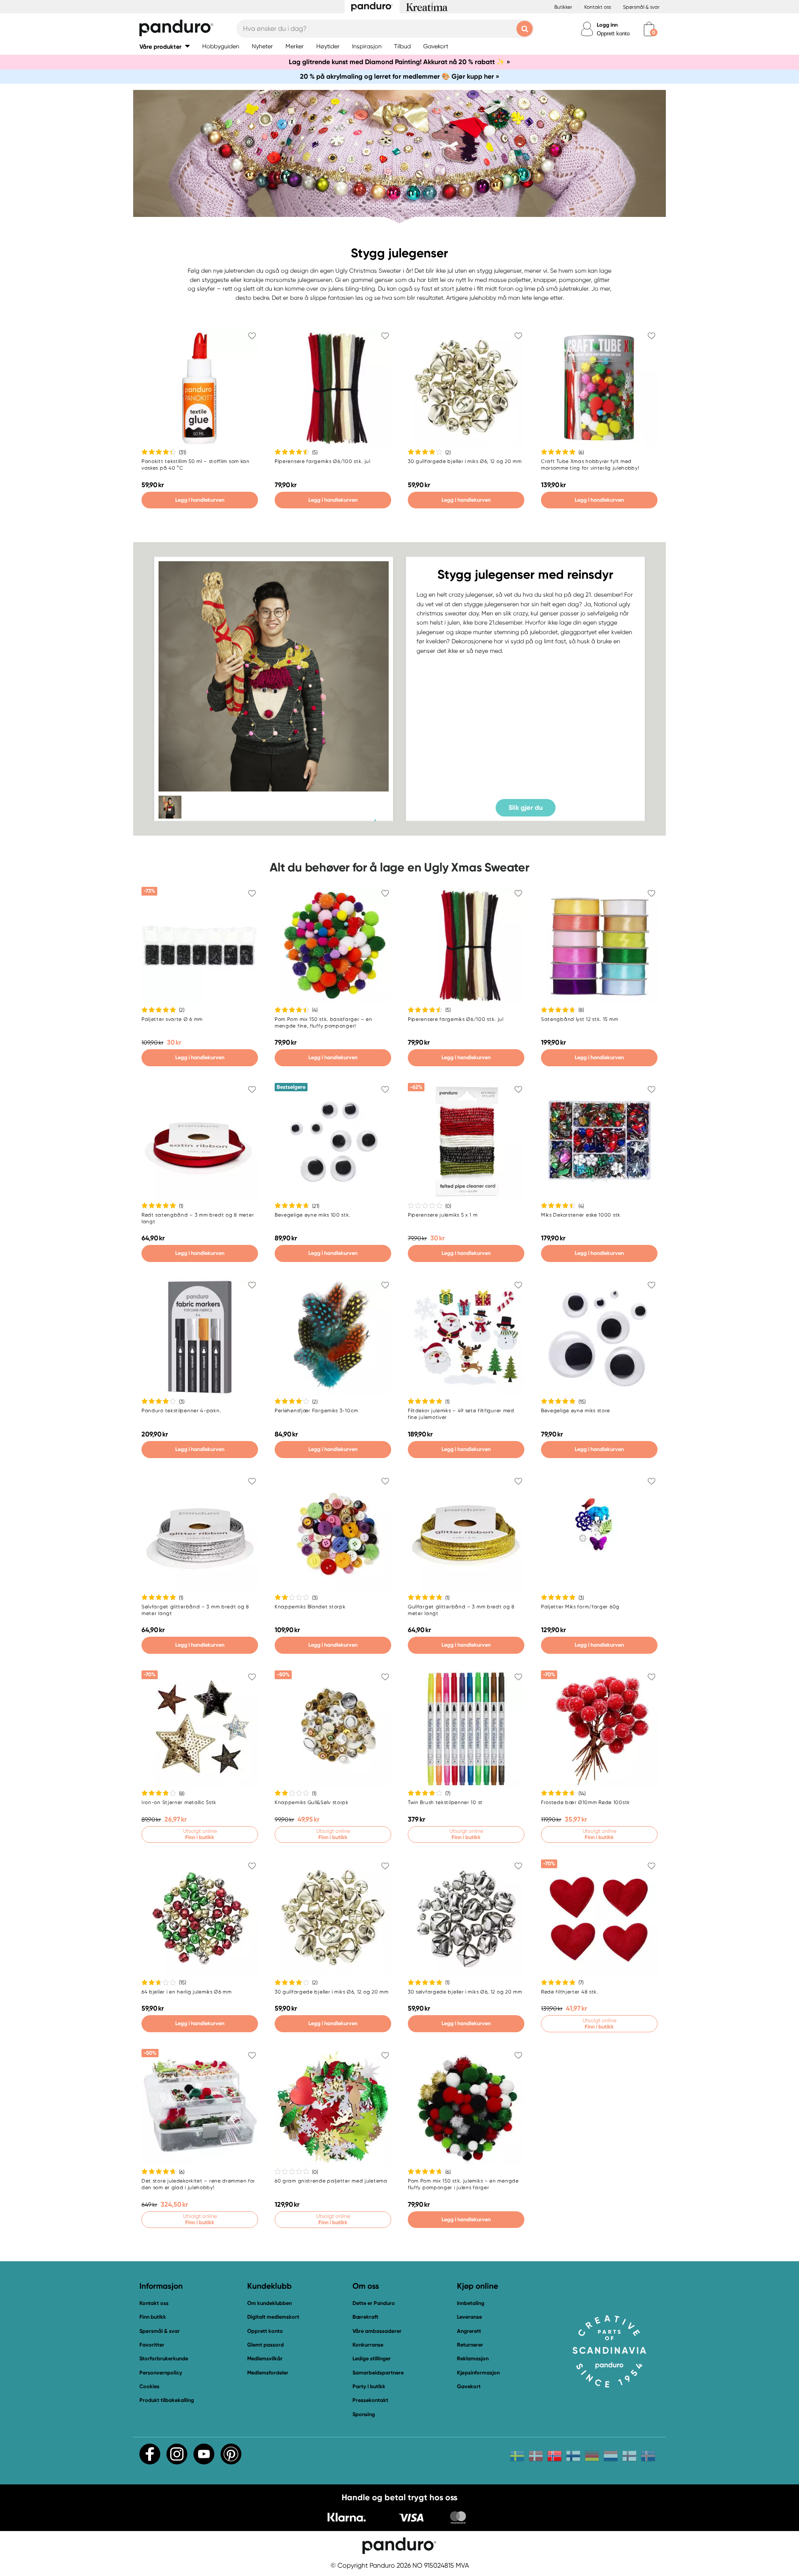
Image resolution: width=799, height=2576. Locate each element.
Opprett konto (613, 34)
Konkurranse (368, 2345)
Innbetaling (471, 2303)
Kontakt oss (598, 7)
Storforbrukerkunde (164, 2358)
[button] (165, 46)
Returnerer (470, 2345)
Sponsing (364, 2414)
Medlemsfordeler (268, 2373)
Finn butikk (153, 2317)
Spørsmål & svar (641, 7)
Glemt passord (266, 2345)
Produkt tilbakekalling (167, 2400)
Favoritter (152, 2345)
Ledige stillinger (372, 2358)
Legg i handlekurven (200, 500)
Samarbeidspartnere (378, 2373)
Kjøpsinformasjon (478, 2373)
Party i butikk (369, 2386)
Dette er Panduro (374, 2303)
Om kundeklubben (269, 2303)
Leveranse (469, 2317)
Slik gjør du (526, 807)
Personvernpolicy (161, 2373)
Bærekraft (365, 2317)
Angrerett (469, 2331)
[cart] (649, 29)
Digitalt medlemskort (273, 2317)
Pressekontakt (370, 2400)
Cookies (149, 2387)
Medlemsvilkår (265, 2358)
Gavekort (469, 2386)
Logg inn (607, 25)
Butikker (563, 7)
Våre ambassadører (377, 2331)
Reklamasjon (473, 2358)
